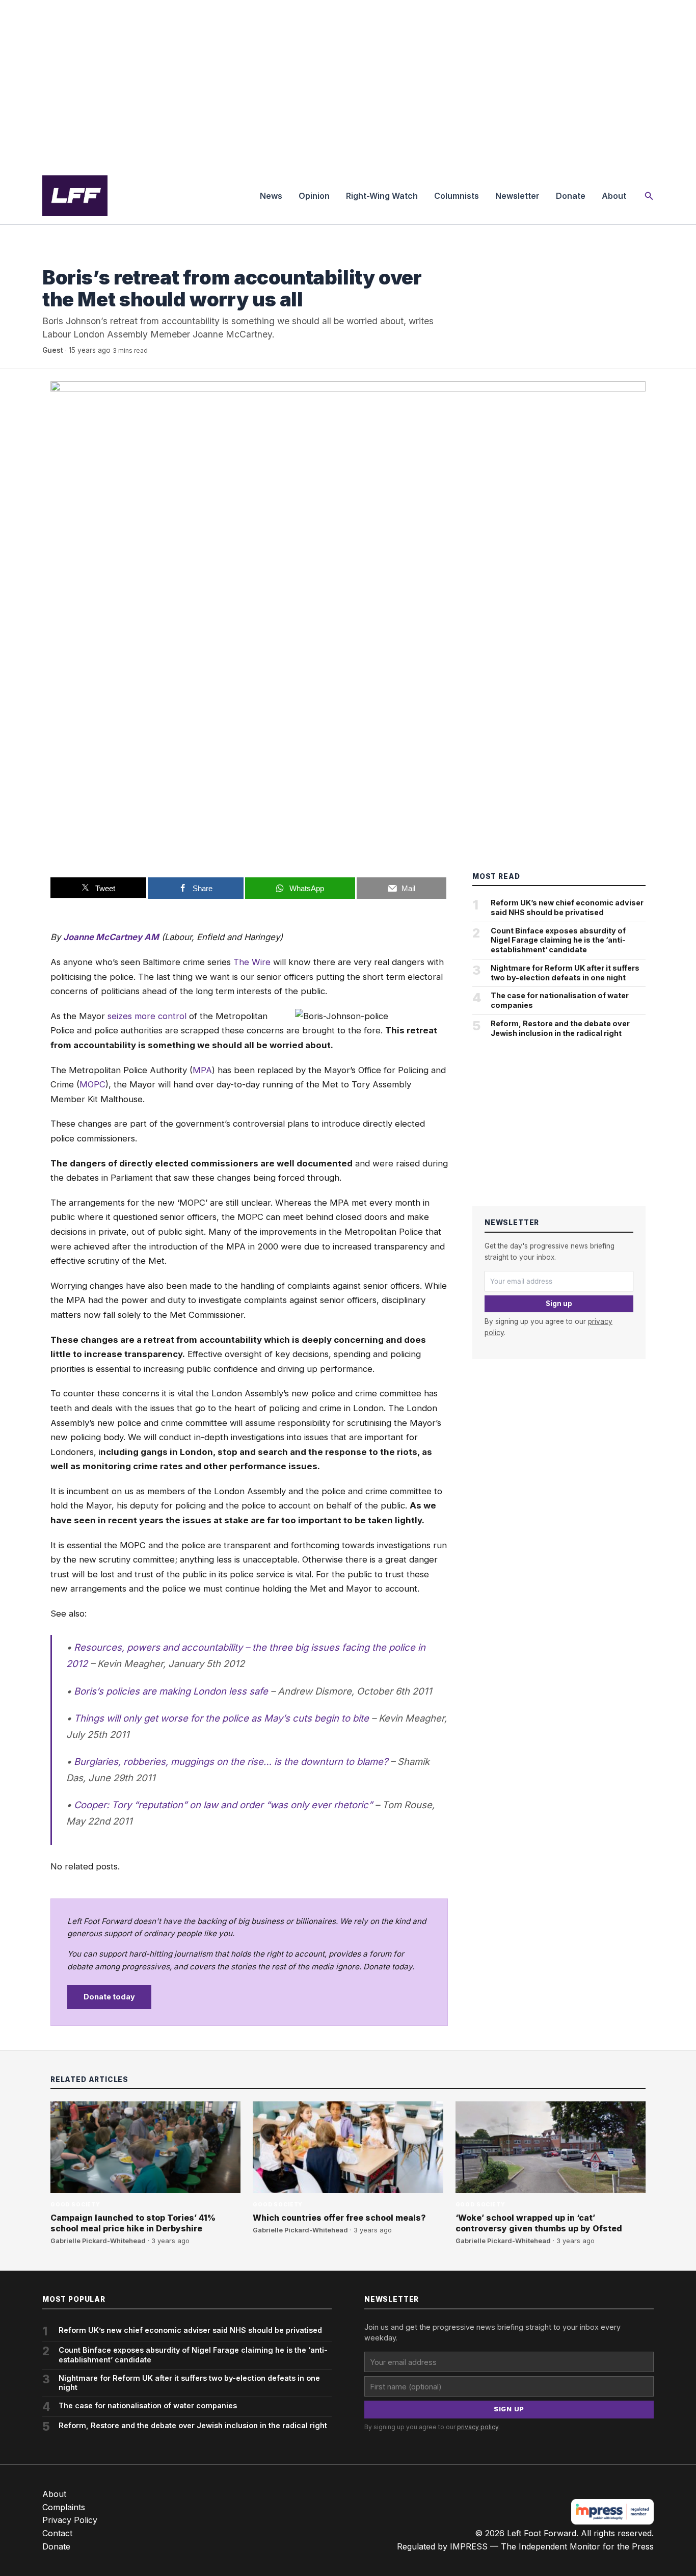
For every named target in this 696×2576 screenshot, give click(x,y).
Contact (57, 2533)
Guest (53, 350)
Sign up (559, 1304)
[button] (649, 196)
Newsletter (517, 196)
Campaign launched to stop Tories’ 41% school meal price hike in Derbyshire (133, 2223)
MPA (202, 1070)
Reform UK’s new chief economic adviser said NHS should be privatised (567, 907)
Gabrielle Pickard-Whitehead (98, 2241)
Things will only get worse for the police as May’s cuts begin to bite (221, 1718)
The (241, 962)
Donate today (109, 1997)
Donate (571, 196)
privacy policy (478, 2427)
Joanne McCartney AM (111, 937)
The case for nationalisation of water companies (560, 1000)
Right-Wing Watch (382, 196)
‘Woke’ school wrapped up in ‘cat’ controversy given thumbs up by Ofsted (539, 2223)
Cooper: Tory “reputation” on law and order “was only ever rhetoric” (223, 1805)
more (145, 1016)
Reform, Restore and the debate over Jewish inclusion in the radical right (560, 1028)
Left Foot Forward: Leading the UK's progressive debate (75, 196)
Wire (261, 962)
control (172, 1016)
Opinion (314, 196)
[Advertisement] (348, 84)
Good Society (67, 257)
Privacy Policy (70, 2520)
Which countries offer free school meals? (339, 2218)
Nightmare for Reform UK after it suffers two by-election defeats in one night (565, 973)
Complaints (64, 2507)
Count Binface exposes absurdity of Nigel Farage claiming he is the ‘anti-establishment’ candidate (558, 940)
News (271, 196)
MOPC (92, 1084)
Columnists (457, 196)
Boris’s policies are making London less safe (171, 1691)
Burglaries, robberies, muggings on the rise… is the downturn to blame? (231, 1761)
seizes (120, 1016)
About (614, 196)
